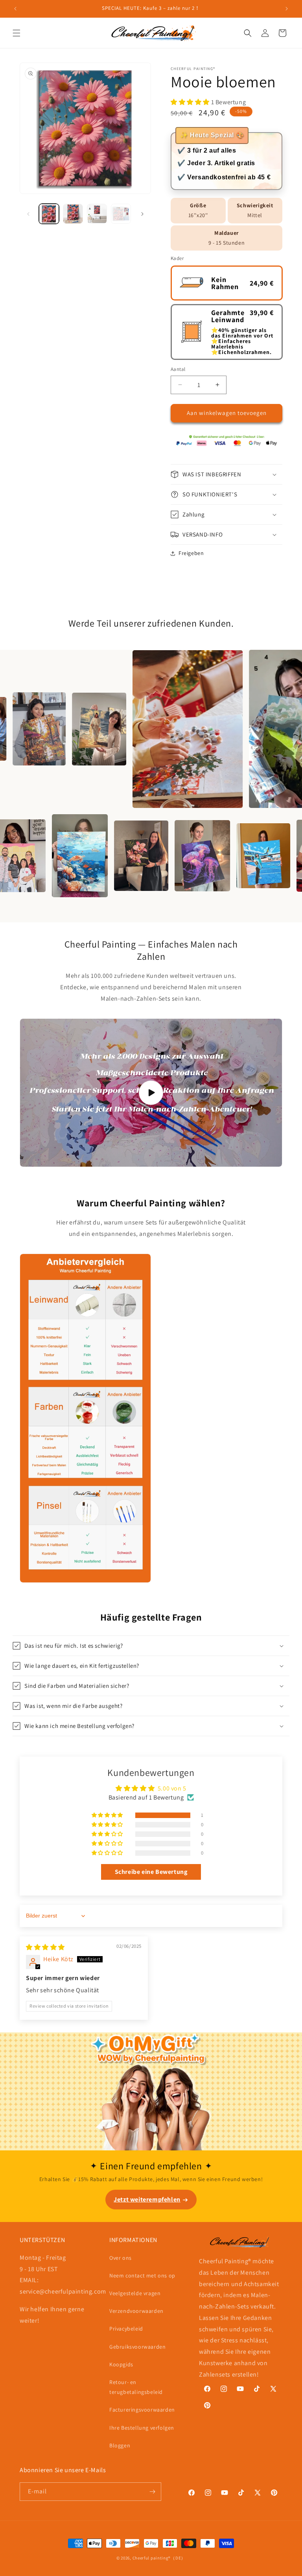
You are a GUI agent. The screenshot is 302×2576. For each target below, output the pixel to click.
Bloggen (120, 2445)
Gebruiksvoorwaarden (137, 2347)
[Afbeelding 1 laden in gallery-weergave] (49, 214)
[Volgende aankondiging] (287, 9)
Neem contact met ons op (142, 2275)
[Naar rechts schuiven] (142, 214)
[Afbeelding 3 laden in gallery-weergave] (97, 214)
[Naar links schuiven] (28, 214)
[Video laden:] (151, 1093)
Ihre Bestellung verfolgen (142, 2428)
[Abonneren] (152, 2492)
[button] (17, 33)
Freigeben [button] (191, 553)
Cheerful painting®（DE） (159, 2558)
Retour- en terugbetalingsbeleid (136, 2387)
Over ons (121, 2258)
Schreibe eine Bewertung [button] (151, 1872)
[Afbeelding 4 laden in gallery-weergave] (121, 214)
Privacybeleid (126, 2329)
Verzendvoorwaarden (136, 2311)
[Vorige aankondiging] (15, 9)
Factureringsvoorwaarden (142, 2410)
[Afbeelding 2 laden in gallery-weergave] (73, 214)
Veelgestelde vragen (135, 2293)
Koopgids (121, 2364)
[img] (45, 1947)
